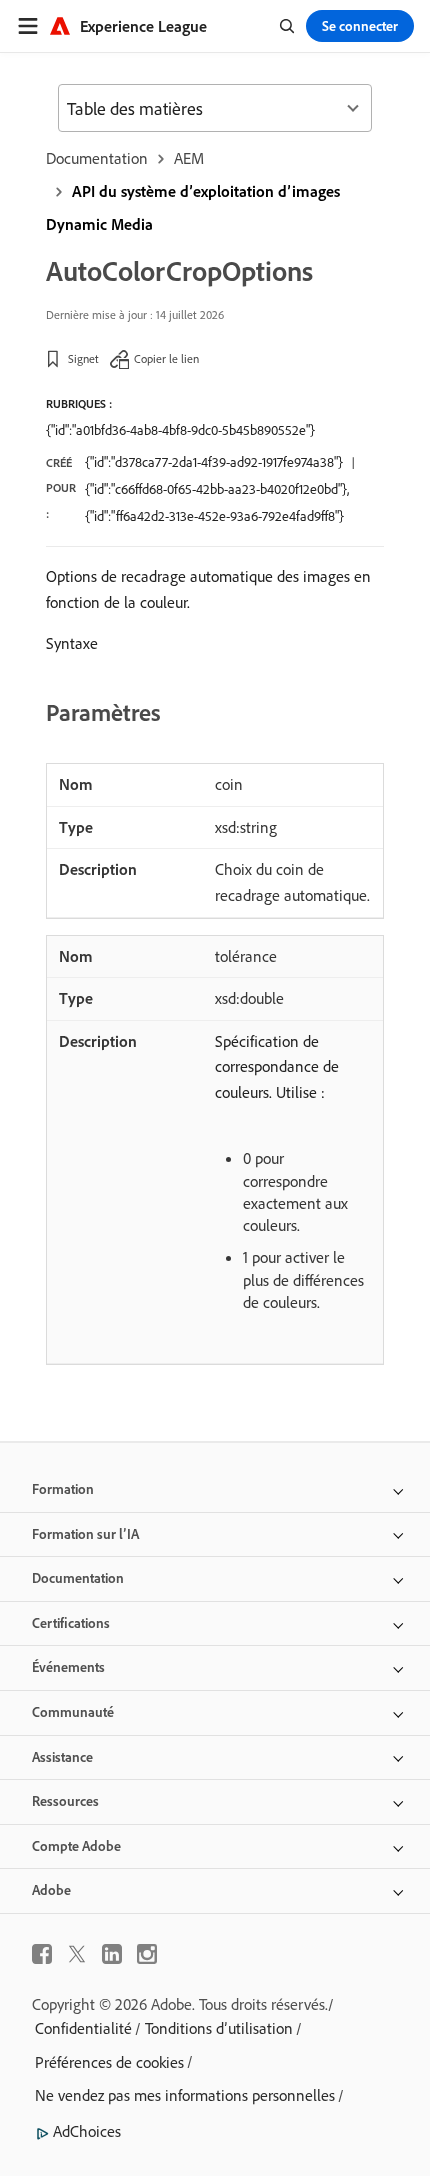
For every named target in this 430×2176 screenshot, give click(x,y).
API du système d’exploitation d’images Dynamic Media (193, 207)
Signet (83, 358)
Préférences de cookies (109, 2062)
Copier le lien (166, 358)
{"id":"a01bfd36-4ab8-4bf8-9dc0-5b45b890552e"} (180, 430)
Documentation (97, 158)
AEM (189, 158)
